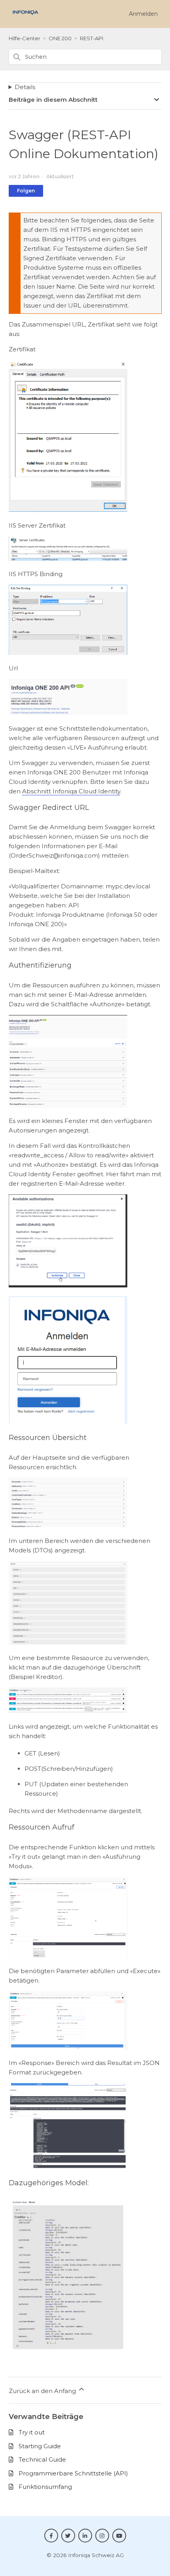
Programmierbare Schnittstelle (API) (73, 2473)
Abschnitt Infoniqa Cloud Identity (71, 791)
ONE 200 (60, 38)
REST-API (92, 38)
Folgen (26, 191)
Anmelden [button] (143, 14)
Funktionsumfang (45, 2487)
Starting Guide (40, 2446)
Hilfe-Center (25, 38)
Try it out (32, 2432)
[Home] (25, 17)
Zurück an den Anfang (43, 2391)
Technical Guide (42, 2459)
